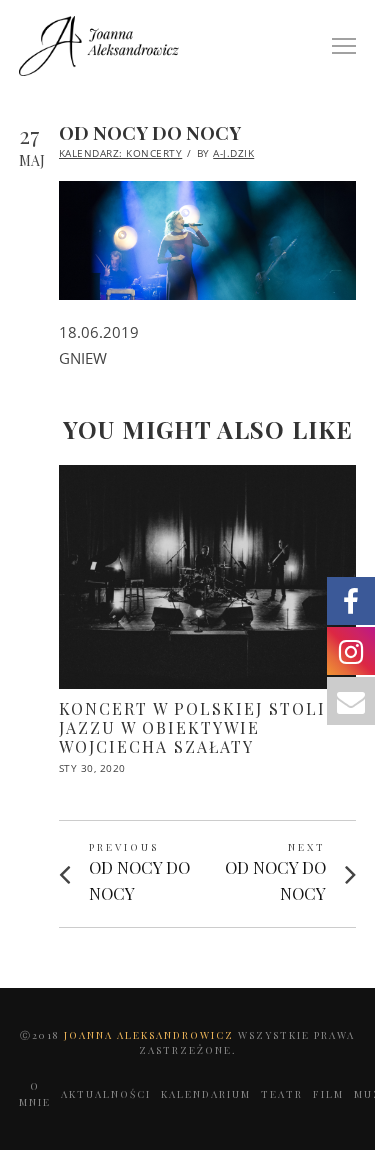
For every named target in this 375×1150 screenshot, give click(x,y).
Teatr (282, 1094)
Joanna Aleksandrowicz (151, 1035)
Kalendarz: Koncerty (121, 153)
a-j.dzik (233, 153)
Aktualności (106, 1094)
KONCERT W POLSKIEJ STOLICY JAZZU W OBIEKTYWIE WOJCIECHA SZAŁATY (204, 727)
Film (328, 1094)
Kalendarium (206, 1094)
